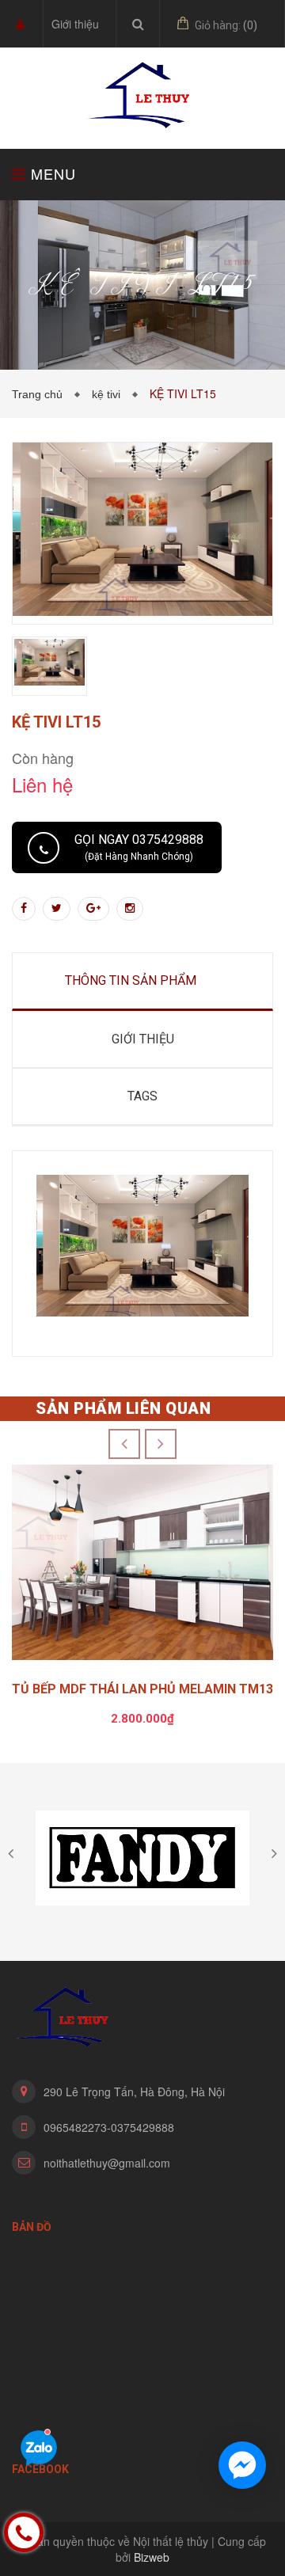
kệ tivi (109, 394)
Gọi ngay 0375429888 (139, 847)
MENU (51, 173)
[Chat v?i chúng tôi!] (242, 2465)
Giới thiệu (75, 24)
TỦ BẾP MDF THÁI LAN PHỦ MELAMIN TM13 (142, 1689)
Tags (142, 1096)
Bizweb (152, 2557)
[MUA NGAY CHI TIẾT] (142, 1567)
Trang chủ (40, 394)
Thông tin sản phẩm (131, 980)
